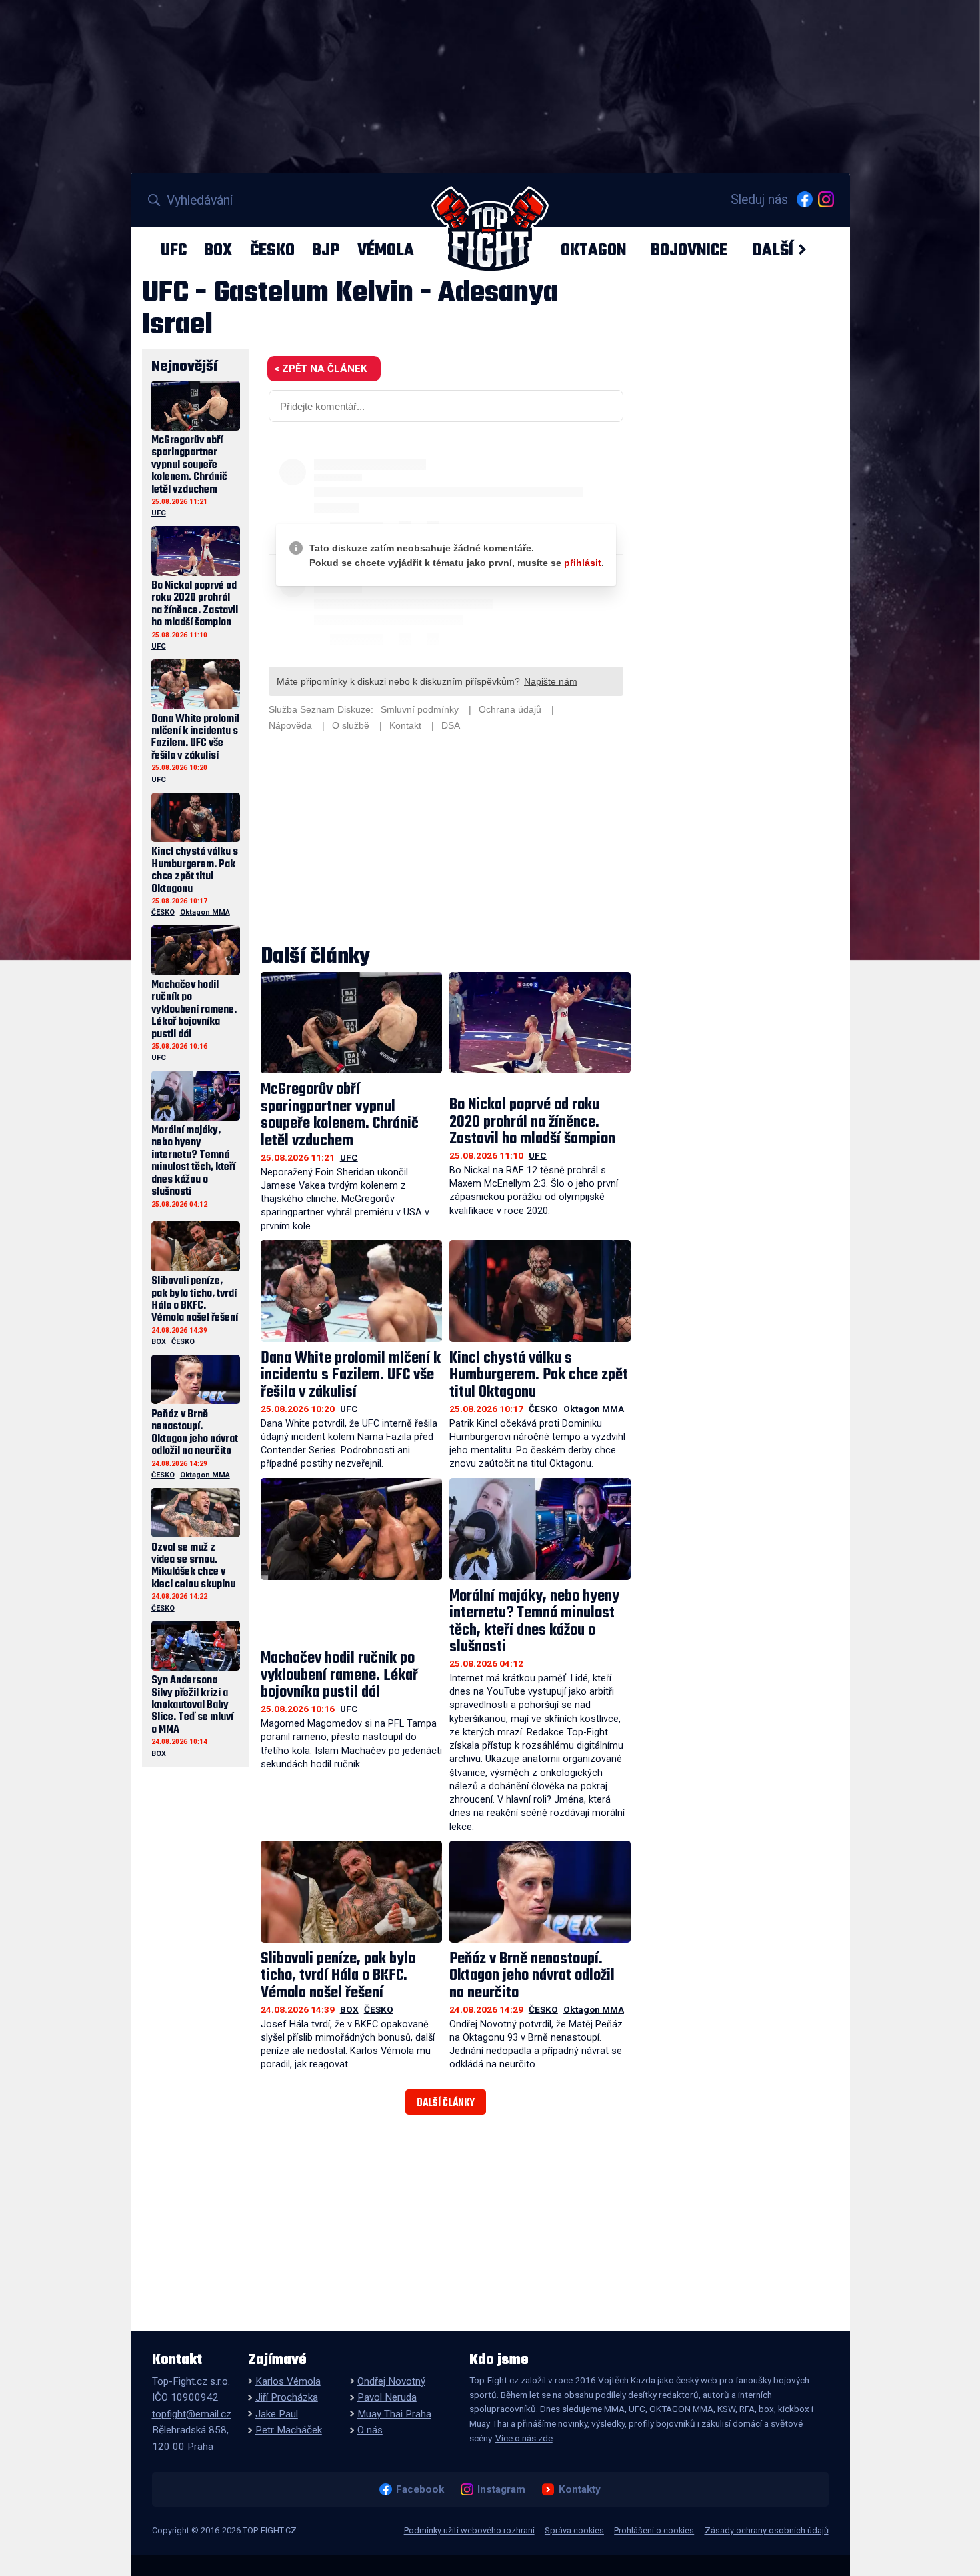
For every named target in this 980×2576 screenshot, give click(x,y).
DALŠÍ (773, 250)
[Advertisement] (446, 840)
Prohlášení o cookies (654, 2530)
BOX (218, 250)
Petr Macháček (289, 2430)
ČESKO (272, 250)
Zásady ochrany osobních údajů (767, 2530)
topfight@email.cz (192, 2414)
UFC (174, 250)
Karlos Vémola (288, 2381)
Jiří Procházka (287, 2397)
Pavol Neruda (387, 2397)
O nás (370, 2430)
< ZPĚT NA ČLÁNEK (320, 369)
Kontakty (579, 2489)
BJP (326, 250)
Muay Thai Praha (394, 2414)
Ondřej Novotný (391, 2381)
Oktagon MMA (594, 1409)
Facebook (420, 2489)
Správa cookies (574, 2530)
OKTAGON (593, 250)
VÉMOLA (386, 250)
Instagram (501, 2489)
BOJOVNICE (689, 250)
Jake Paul (277, 2414)
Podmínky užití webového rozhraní (469, 2530)
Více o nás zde (524, 2438)
